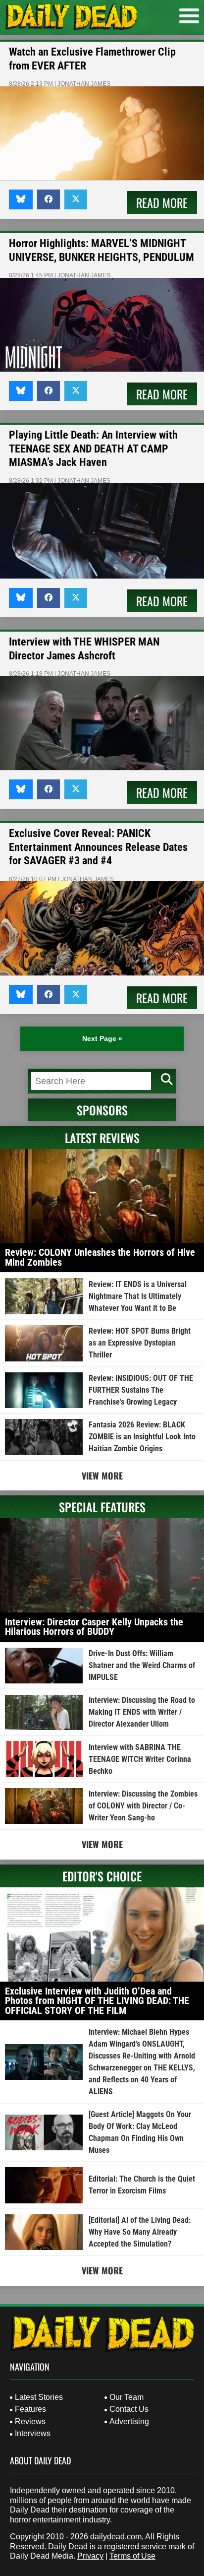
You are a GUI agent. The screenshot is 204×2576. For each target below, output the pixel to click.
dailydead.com (116, 2537)
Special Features (102, 1507)
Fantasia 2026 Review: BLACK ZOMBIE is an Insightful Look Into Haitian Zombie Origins (142, 1437)
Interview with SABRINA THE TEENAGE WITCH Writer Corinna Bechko (140, 1759)
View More (102, 1476)
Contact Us (129, 2409)
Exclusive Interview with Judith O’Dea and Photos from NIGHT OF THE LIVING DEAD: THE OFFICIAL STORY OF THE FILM (97, 2001)
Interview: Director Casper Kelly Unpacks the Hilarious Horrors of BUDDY (94, 1627)
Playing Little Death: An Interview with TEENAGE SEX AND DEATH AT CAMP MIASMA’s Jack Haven (93, 449)
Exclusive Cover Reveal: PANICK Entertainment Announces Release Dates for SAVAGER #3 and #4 (98, 847)
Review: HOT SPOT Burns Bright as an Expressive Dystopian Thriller (140, 1343)
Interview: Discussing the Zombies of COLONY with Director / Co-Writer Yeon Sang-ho (143, 1806)
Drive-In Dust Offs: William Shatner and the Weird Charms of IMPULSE (142, 1665)
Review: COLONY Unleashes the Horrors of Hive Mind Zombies (100, 1257)
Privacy (90, 2556)
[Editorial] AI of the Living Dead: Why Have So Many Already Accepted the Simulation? (140, 2232)
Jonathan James (84, 84)
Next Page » (102, 1038)
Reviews (30, 2421)
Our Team (127, 2397)
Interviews (33, 2433)
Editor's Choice (102, 1876)
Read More (162, 202)
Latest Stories (39, 2397)
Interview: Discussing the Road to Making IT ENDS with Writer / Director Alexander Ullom (142, 1712)
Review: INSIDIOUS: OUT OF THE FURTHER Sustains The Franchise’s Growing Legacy (141, 1390)
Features (30, 2409)
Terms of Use (132, 2556)
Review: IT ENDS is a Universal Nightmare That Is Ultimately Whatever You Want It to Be (138, 1296)
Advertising (129, 2421)
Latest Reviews (102, 1138)
